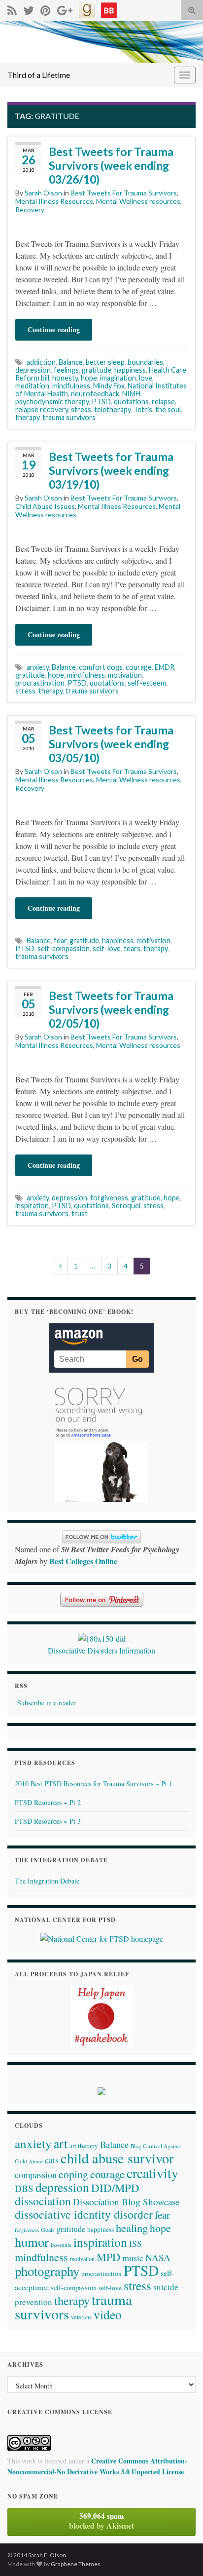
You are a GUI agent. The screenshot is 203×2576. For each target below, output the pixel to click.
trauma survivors (69, 417)
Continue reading (54, 329)
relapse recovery (42, 409)
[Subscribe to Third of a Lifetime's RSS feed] (12, 9)
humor (32, 2242)
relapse (163, 402)
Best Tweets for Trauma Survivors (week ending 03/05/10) (111, 744)
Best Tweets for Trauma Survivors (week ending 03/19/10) (111, 470)
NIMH (131, 394)
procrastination (40, 683)
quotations (131, 402)
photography (47, 2271)
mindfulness (71, 386)
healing (132, 2228)
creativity (152, 2173)
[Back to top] (181, 2554)
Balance (71, 362)
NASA (158, 2257)
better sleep (105, 362)
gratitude (97, 370)
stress (81, 409)
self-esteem (147, 683)
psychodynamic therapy (52, 402)
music (133, 2258)
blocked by (101, 2521)
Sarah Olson (43, 193)
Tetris (143, 409)
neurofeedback (95, 394)
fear (60, 941)
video (108, 2314)
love (146, 378)
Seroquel (126, 1206)
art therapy (84, 2146)
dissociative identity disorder (84, 2214)
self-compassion (64, 948)
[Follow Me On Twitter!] (29, 9)
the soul (168, 409)
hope (89, 378)
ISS (135, 2243)
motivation (125, 675)
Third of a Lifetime (39, 75)
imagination (118, 378)
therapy (27, 417)
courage (139, 667)
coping (73, 2174)
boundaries (145, 362)
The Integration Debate (47, 1881)
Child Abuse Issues (45, 506)
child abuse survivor (117, 2158)
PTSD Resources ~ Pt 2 (48, 1802)
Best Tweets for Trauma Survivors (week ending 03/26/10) (111, 165)
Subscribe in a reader (47, 1703)
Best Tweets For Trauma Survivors (124, 193)
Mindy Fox (109, 386)
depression (33, 370)
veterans (81, 2317)
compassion (36, 2175)
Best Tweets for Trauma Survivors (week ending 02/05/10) (111, 1009)
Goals (48, 2230)
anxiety (38, 667)
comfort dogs (101, 667)
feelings (66, 370)
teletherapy (112, 409)
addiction (41, 362)
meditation (32, 386)
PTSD (101, 402)
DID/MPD (115, 2188)
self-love (107, 948)
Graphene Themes (76, 2564)
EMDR (165, 667)
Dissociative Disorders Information (101, 1650)
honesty (65, 378)
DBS (24, 2188)
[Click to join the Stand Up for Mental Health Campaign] (102, 1637)
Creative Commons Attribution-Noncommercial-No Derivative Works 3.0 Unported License (97, 2466)
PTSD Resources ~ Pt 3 (48, 1821)
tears (132, 948)
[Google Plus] (65, 9)
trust (80, 1213)
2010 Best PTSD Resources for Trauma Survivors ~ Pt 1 (94, 1784)
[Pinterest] (46, 9)
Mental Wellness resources (138, 201)
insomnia (61, 2245)
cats (52, 2160)
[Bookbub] (109, 9)
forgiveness (109, 1198)
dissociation (43, 2201)
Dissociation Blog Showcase (126, 2202)
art (61, 2143)
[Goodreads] (87, 9)
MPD (108, 2257)
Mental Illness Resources (54, 201)
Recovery (30, 210)
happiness (130, 370)
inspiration (32, 1206)
